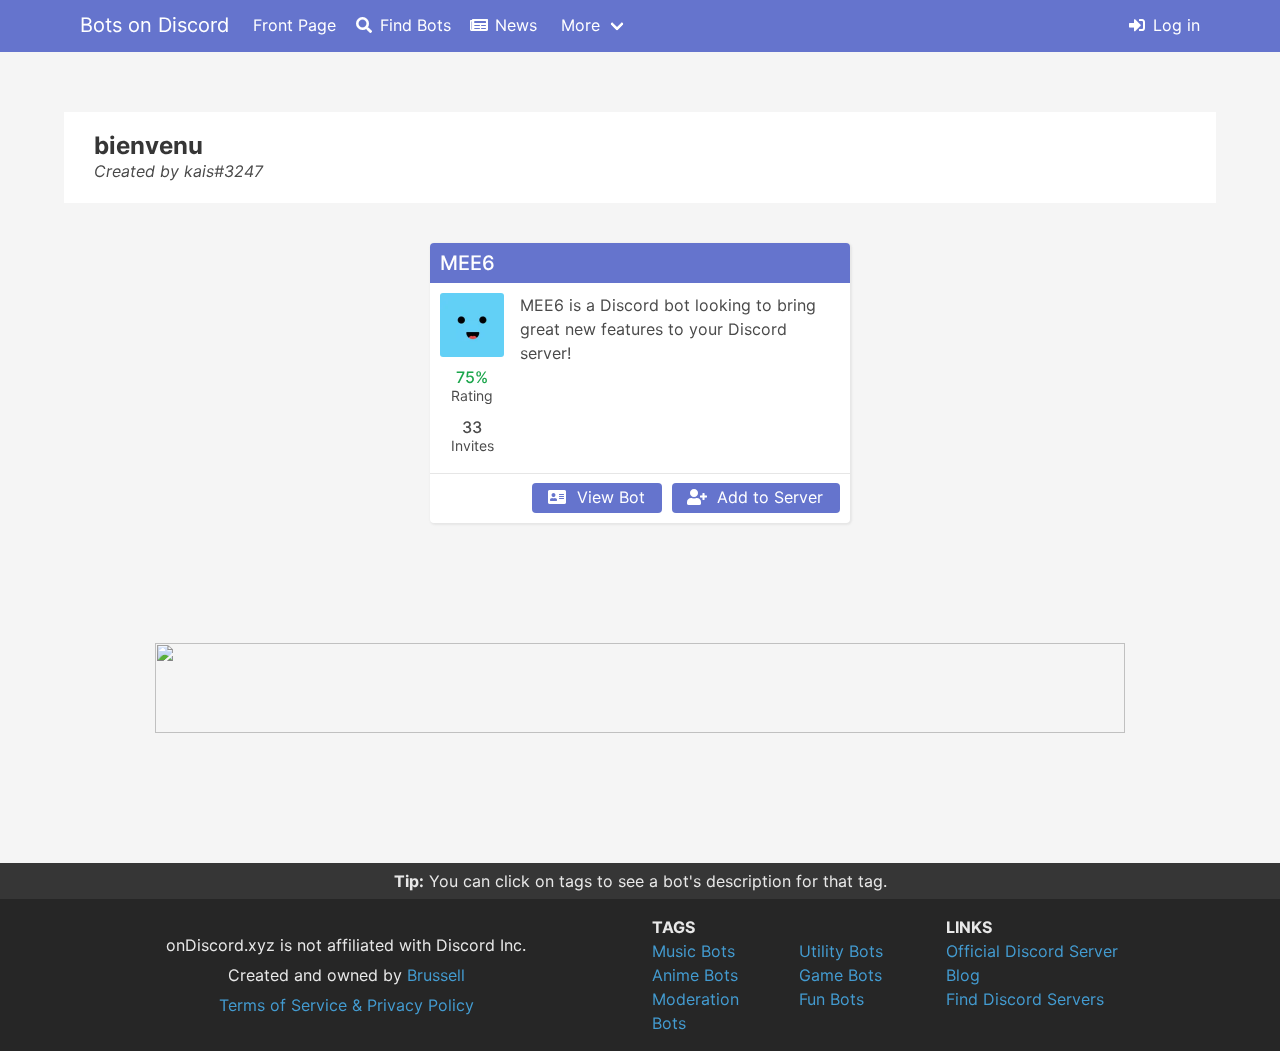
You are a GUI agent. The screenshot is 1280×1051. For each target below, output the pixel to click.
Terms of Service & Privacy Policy (346, 1005)
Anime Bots (695, 975)
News (516, 25)
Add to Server (770, 497)
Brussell (436, 975)
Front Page (294, 25)
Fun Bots (831, 999)
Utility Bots (841, 951)
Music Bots (693, 951)
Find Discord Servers (1025, 999)
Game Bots (840, 975)
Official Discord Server (1032, 951)
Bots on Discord (154, 25)
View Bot (611, 497)
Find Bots (415, 25)
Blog (963, 975)
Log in (1176, 25)
